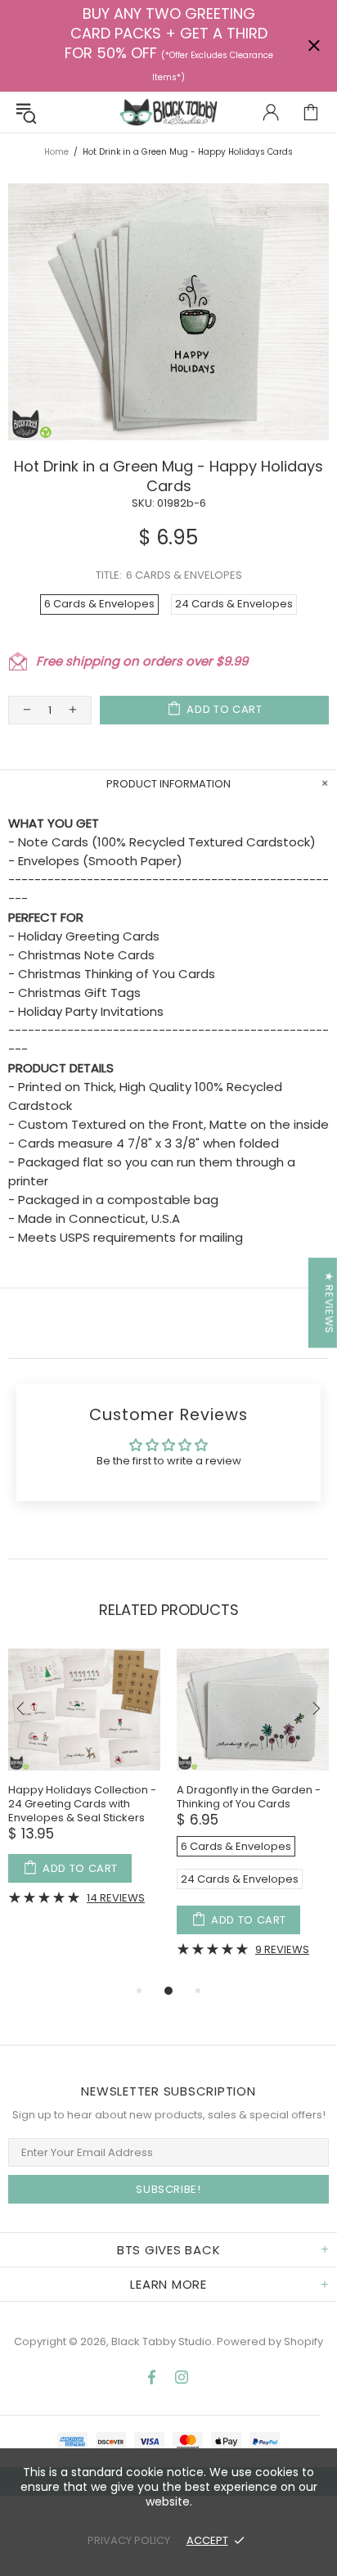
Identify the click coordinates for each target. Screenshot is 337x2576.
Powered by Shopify (270, 2341)
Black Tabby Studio (168, 112)
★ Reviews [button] (329, 1302)
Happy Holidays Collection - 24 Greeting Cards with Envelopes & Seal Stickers (82, 1804)
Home (56, 152)
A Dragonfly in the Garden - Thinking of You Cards (249, 1797)
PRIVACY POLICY (129, 2540)
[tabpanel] (84, 1789)
